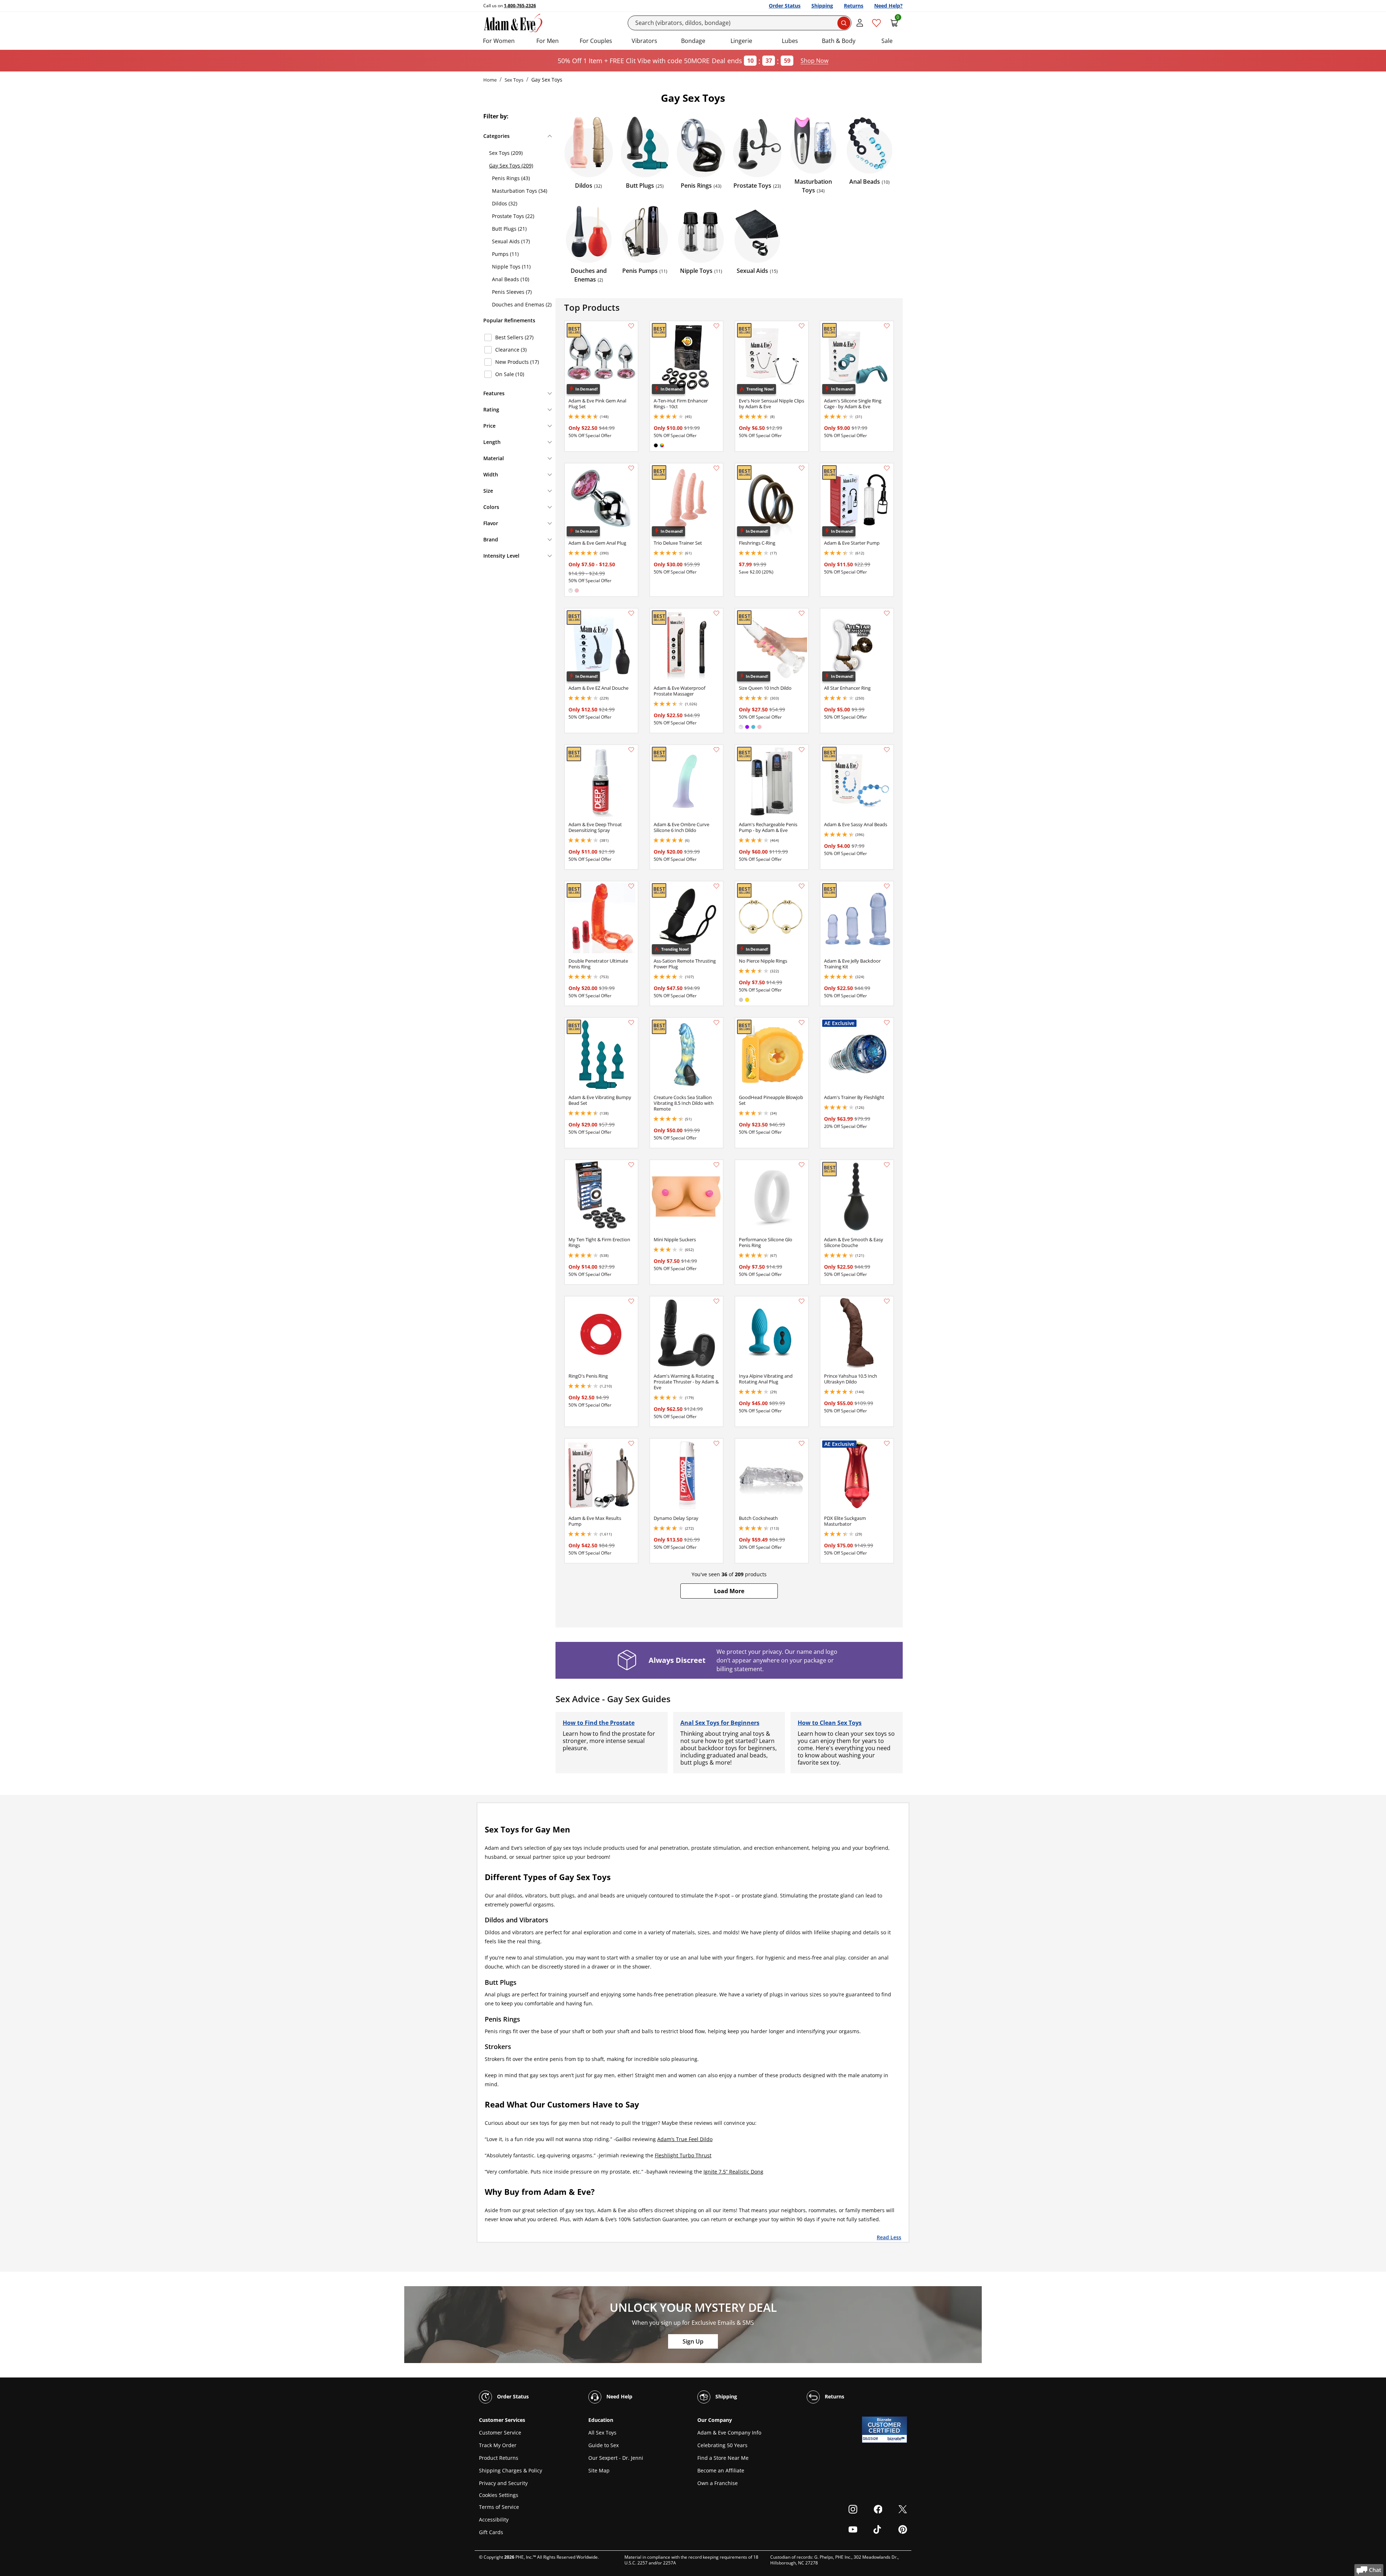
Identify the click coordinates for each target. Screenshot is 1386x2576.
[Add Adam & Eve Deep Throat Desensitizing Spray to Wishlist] (631, 750)
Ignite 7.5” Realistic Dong (733, 2172)
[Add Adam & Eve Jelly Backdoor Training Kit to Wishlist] (887, 886)
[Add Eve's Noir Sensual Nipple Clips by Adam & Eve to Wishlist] (802, 326)
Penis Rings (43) (511, 178)
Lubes (790, 41)
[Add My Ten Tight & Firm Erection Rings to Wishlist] (631, 1165)
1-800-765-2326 (520, 6)
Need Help (619, 2396)
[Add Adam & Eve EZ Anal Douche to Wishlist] (631, 613)
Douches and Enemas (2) (522, 304)
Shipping (822, 6)
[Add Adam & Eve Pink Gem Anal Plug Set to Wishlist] (631, 326)
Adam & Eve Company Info (729, 2433)
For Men (548, 41)
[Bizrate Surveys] (897, 2439)
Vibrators (644, 41)
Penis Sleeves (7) (512, 292)
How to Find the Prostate (599, 1723)
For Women (499, 41)
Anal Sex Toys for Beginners (720, 1723)
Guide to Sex (603, 2445)
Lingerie (741, 41)
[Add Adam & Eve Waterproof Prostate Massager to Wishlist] (716, 613)
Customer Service (500, 2433)
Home (490, 80)
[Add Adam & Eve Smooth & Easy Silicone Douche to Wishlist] (887, 1165)
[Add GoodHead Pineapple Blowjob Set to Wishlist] (802, 1023)
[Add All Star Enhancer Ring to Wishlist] (887, 613)
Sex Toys (514, 80)
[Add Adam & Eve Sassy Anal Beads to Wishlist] (887, 750)
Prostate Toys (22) (513, 216)
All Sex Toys (602, 2433)
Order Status (785, 6)
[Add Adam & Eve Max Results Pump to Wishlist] (631, 1443)
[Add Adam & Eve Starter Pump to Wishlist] (887, 468)
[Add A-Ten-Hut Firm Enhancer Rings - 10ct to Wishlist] (716, 326)
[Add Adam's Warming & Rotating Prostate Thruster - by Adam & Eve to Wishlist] (716, 1301)
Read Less (889, 2237)
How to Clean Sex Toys (830, 1723)
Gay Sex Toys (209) (511, 165)
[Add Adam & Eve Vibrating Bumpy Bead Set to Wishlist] (631, 1023)
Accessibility (494, 2520)
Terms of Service (499, 2507)
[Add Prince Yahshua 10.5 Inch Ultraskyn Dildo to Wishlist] (887, 1301)
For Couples (596, 41)
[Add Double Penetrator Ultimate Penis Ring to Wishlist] (631, 886)
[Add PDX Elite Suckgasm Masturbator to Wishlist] (887, 1443)
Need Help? (888, 6)
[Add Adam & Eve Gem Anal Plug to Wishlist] (631, 468)
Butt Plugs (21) (509, 229)
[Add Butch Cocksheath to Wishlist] (802, 1443)
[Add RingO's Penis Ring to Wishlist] (631, 1301)
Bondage (693, 41)
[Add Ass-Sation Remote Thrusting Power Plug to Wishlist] (716, 886)
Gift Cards (491, 2532)
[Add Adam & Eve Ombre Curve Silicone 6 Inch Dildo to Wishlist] (716, 750)
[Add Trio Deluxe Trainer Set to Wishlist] (716, 468)
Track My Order (498, 2445)
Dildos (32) (505, 203)
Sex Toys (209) (506, 153)
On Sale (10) (510, 374)
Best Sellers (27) (514, 337)
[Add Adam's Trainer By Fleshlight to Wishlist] (887, 1023)
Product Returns (499, 2458)
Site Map (599, 2470)
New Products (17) (517, 362)
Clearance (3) (511, 350)
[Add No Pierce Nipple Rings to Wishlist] (802, 886)
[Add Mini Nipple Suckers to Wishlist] (716, 1165)
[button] (729, 1591)
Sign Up (693, 2341)
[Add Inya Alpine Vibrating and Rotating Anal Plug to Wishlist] (802, 1301)
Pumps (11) (505, 254)
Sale (887, 41)
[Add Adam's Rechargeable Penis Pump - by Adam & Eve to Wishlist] (802, 750)
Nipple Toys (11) (511, 267)
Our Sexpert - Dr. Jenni (616, 2458)
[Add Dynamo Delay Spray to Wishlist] (716, 1443)
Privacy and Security (503, 2483)
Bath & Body (839, 41)
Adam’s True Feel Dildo (685, 2139)
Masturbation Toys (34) (520, 191)
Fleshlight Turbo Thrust (683, 2155)
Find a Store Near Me (723, 2458)
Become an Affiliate (721, 2470)
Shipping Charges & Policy (511, 2470)
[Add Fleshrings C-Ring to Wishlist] (802, 468)
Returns (854, 6)
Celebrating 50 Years (722, 2445)
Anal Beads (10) (511, 279)
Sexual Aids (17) (511, 241)
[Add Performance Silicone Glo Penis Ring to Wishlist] (802, 1165)
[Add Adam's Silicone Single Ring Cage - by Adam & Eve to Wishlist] (887, 326)
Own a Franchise (718, 2483)
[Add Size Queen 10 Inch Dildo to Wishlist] (802, 613)
